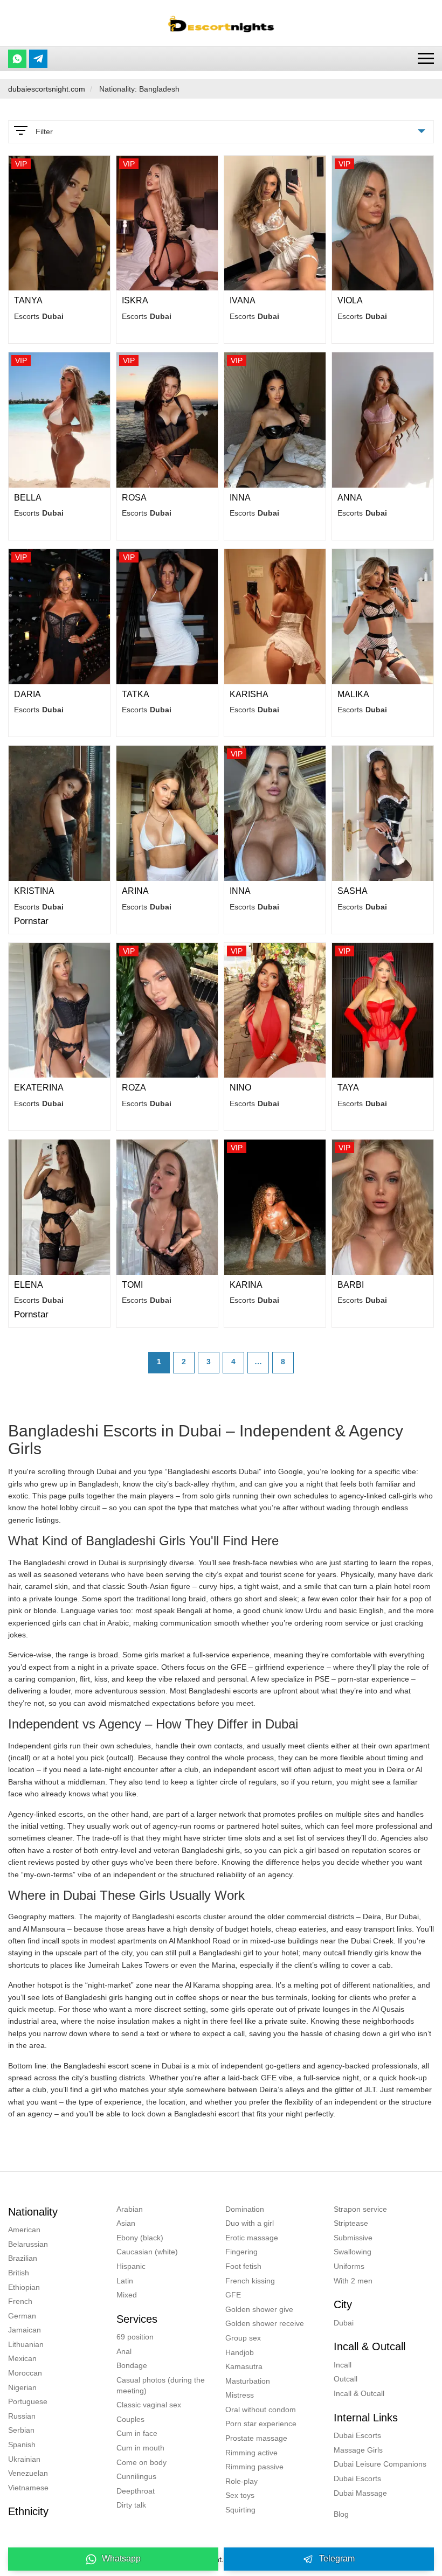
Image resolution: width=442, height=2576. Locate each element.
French (20, 2301)
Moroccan (25, 2373)
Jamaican (25, 2330)
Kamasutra (244, 2366)
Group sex (243, 2338)
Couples (130, 2419)
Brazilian (23, 2258)
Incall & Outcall (359, 2393)
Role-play (241, 2481)
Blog (341, 2514)
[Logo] (221, 23)
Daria (27, 694)
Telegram (337, 2558)
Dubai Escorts (357, 2435)
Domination (245, 2209)
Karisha (249, 694)
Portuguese (28, 2401)
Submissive (353, 2238)
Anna (350, 498)
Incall (343, 2365)
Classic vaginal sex (149, 2405)
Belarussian (28, 2244)
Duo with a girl (250, 2223)
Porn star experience (261, 2424)
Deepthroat (136, 2491)
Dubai (344, 2323)
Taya (348, 1088)
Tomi (132, 1285)
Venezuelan (28, 2473)
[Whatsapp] (17, 59)
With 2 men (353, 2281)
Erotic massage (252, 2238)
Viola (350, 300)
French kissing (250, 2281)
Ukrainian (24, 2459)
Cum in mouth (140, 2448)
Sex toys (240, 2495)
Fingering (241, 2252)
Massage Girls (358, 2450)
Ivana (243, 300)
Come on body (141, 2462)
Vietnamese (28, 2488)
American (24, 2230)
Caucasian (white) (147, 2252)
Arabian (130, 2209)
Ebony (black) (140, 2238)
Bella (28, 498)
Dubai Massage (360, 2493)
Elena (29, 1285)
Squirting (240, 2510)
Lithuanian (26, 2344)
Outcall (346, 2379)
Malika (353, 694)
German (22, 2316)
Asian (126, 2223)
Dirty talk (131, 2505)
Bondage (132, 2365)
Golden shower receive (265, 2323)
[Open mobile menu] (426, 58)
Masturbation (248, 2381)
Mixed (127, 2295)
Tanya (28, 300)
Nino (240, 1088)
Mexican (22, 2358)
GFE (233, 2295)
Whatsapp (121, 2558)
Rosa (134, 498)
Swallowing (353, 2252)
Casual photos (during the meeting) (161, 2385)
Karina (246, 1285)
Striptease (351, 2223)
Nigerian (22, 2387)
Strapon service (360, 2209)
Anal (124, 2351)
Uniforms (349, 2266)
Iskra (135, 300)
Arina (135, 891)
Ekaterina (39, 1088)
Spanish (22, 2445)
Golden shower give (259, 2309)
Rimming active (251, 2453)
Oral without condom (261, 2410)
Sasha (353, 891)
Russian (22, 2416)
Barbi (351, 1285)
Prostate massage (256, 2438)
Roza (134, 1088)
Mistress (240, 2395)
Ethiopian (24, 2287)
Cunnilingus (136, 2476)
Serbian (21, 2430)
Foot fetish (243, 2266)
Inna (240, 498)
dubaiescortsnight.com (47, 89)
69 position (135, 2337)
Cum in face (137, 2433)
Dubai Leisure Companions (380, 2464)
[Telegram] (38, 59)
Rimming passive (254, 2467)
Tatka (136, 694)
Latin (125, 2281)
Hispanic (131, 2266)
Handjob (240, 2352)
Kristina (34, 891)
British (19, 2273)
